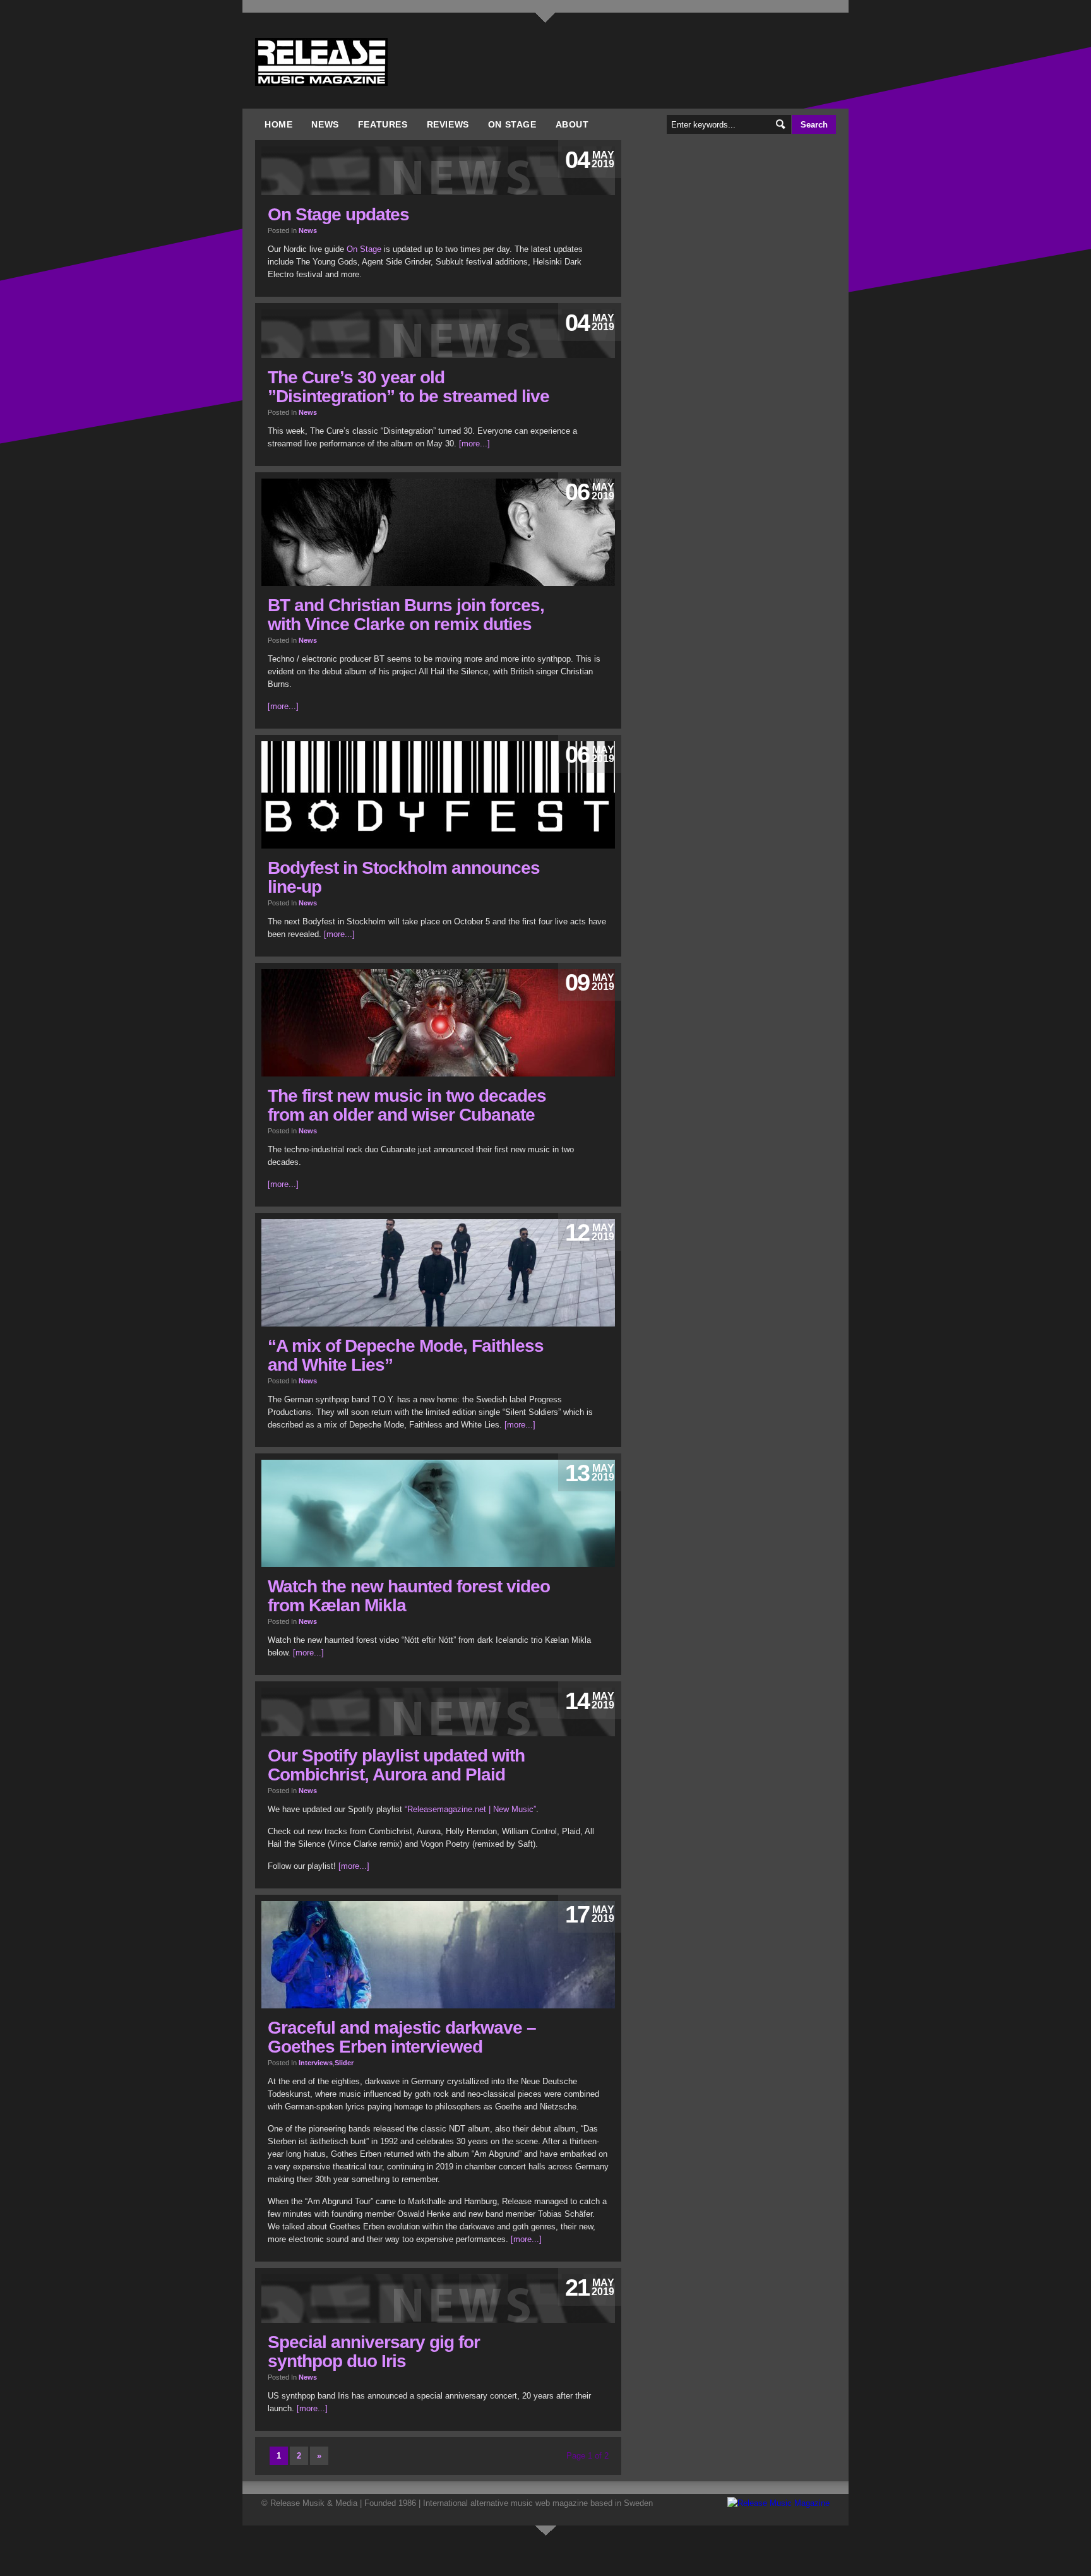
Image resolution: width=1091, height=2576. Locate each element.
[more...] (474, 444)
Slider (344, 2063)
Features (383, 124)
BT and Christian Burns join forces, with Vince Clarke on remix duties (406, 615)
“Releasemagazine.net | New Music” (470, 1809)
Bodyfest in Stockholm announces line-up (404, 877)
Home (278, 124)
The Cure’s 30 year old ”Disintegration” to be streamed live (408, 387)
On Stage (512, 124)
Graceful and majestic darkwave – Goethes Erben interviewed (402, 2037)
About (572, 124)
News (325, 124)
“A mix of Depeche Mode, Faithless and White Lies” (406, 1355)
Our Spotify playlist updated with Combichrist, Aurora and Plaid (396, 1765)
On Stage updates (338, 214)
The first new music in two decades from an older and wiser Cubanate (407, 1105)
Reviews (448, 124)
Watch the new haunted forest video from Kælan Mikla (409, 1596)
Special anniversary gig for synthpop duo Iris (374, 2352)
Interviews (316, 2063)
